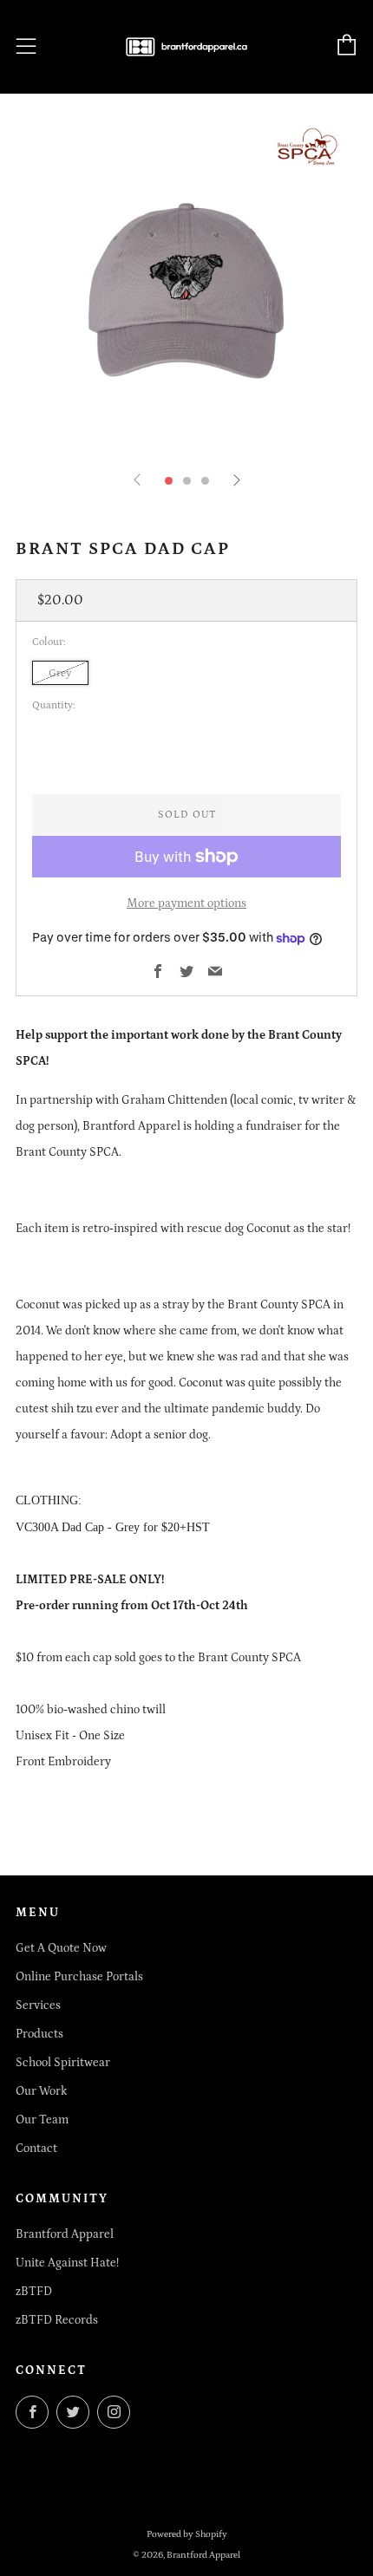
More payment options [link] (186, 903)
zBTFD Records (57, 2320)
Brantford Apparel (65, 2234)
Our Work (41, 2091)
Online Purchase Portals (79, 1977)
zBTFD (34, 2292)
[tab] (169, 481)
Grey (60, 673)
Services (38, 2005)
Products (39, 2034)
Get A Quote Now (61, 1948)
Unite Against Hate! (67, 2263)
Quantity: (54, 706)
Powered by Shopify (187, 2534)
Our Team (42, 2120)
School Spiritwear (63, 2063)
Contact (36, 2149)
